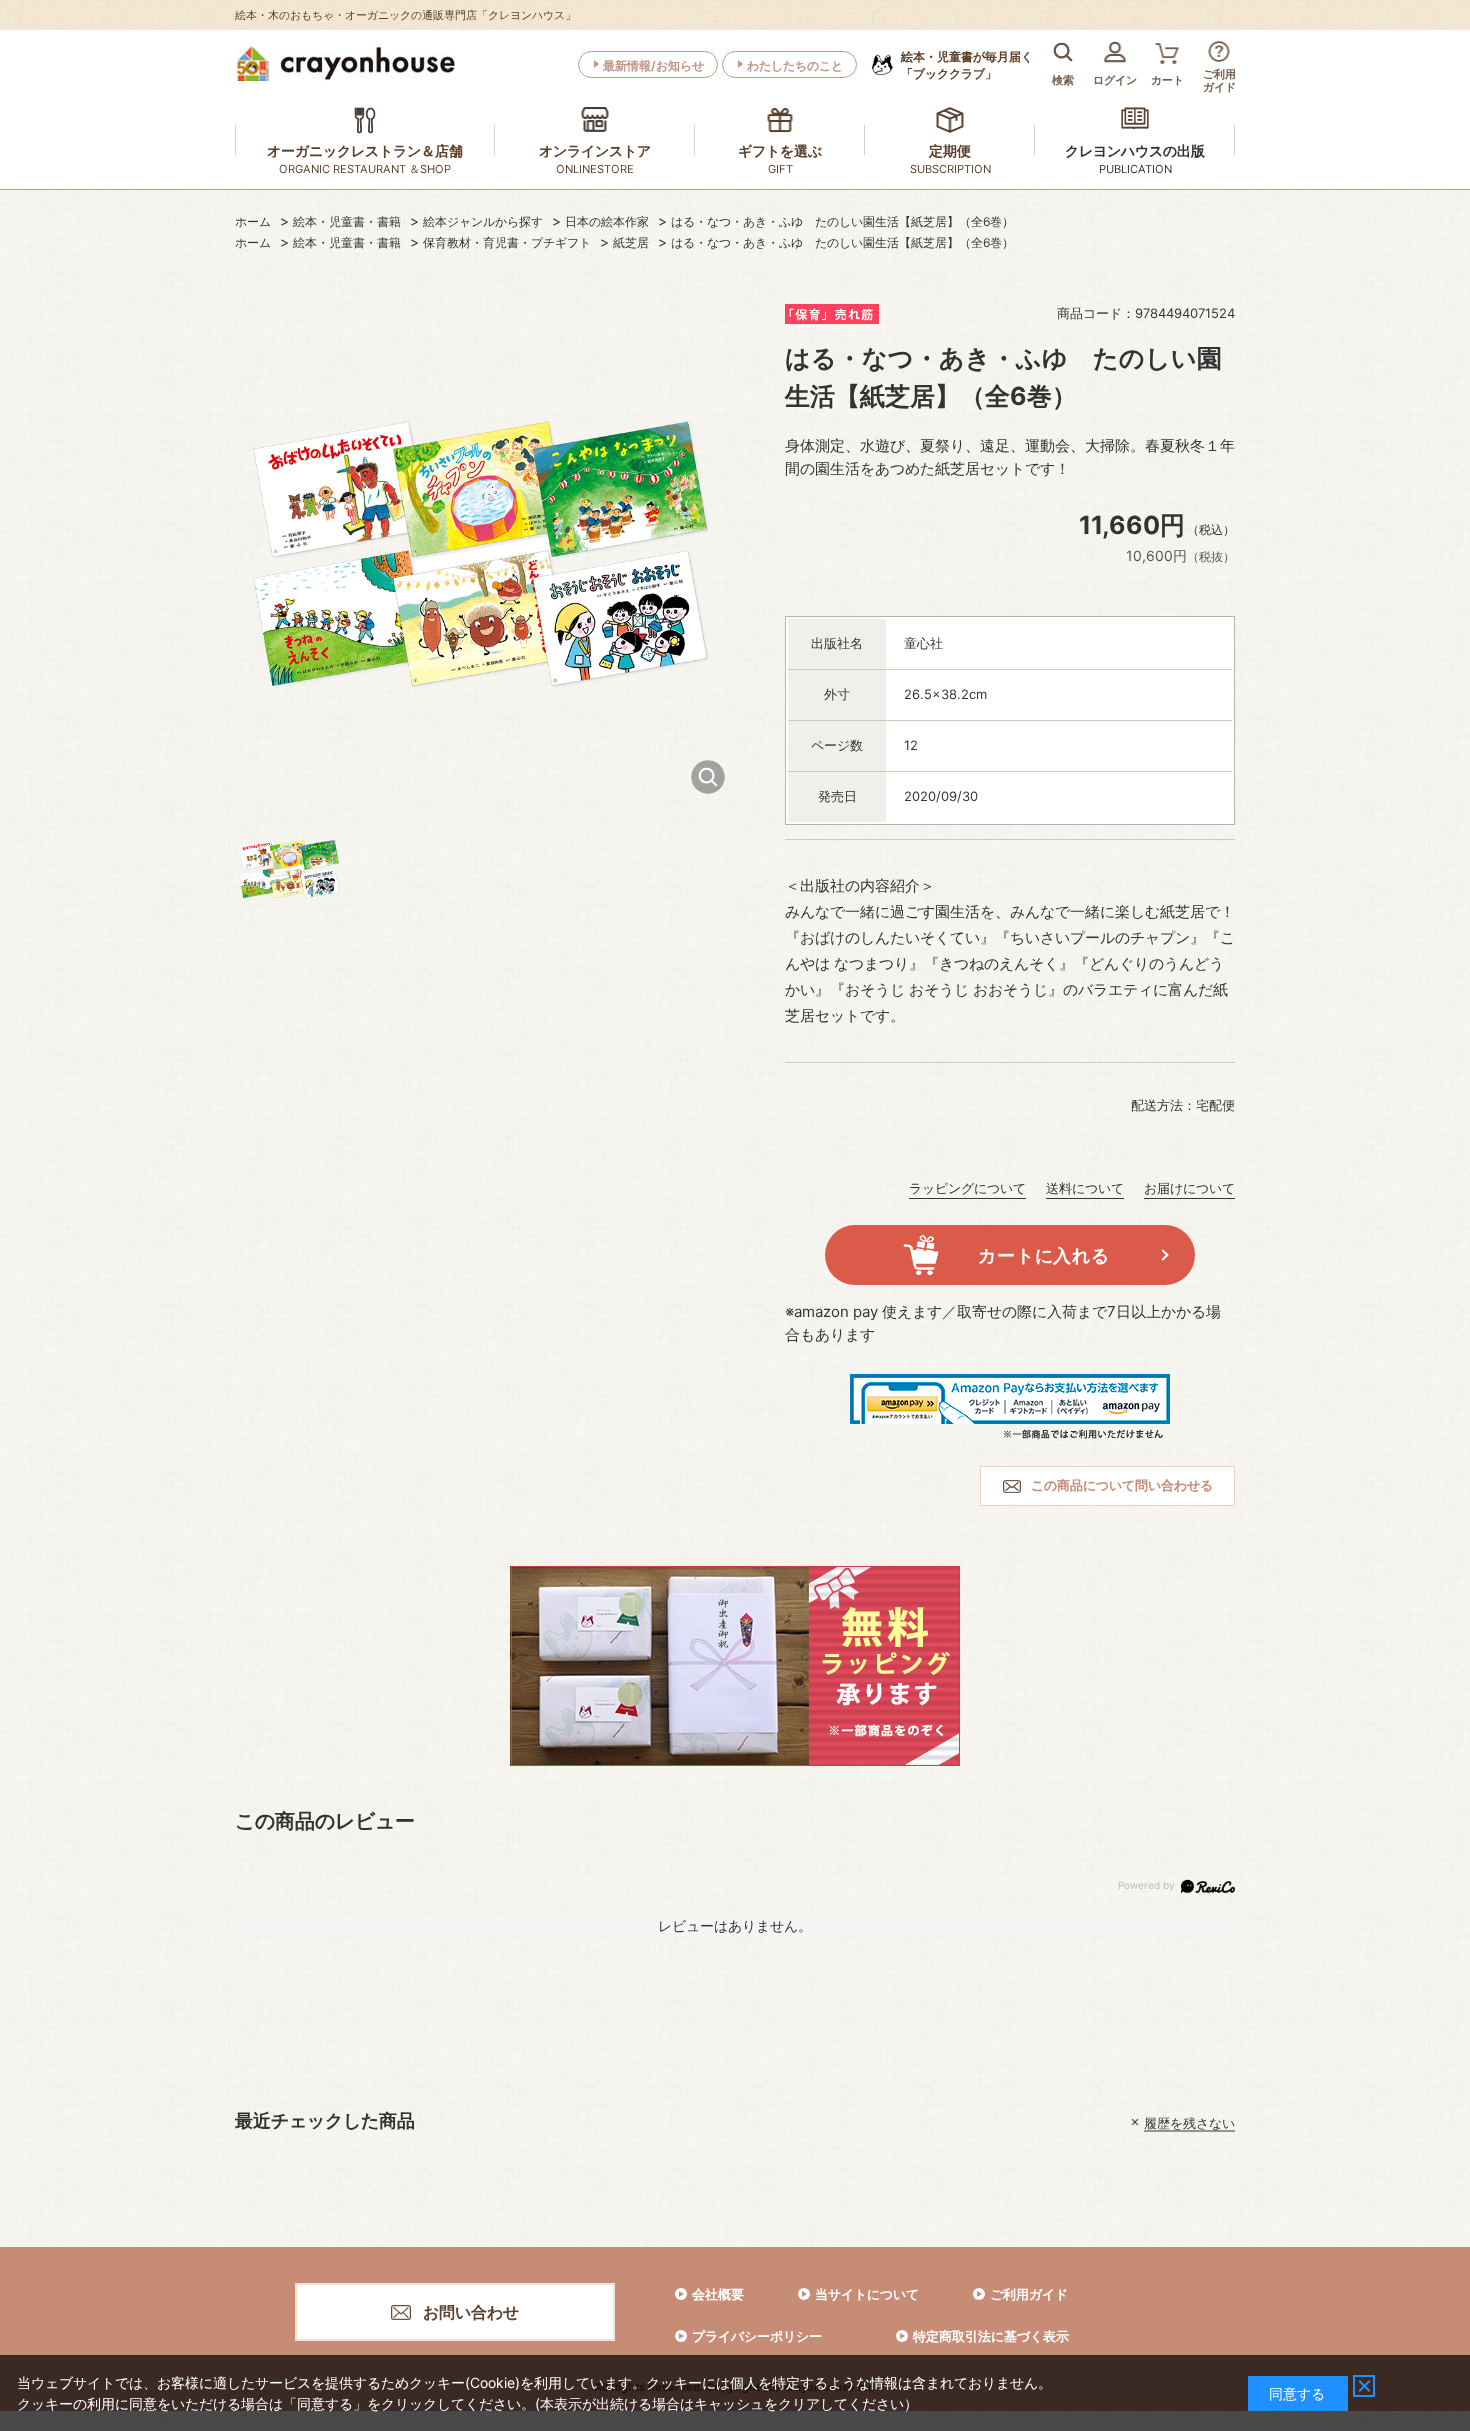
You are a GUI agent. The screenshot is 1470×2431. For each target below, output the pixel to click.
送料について (1085, 1188)
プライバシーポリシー (757, 2336)
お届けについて (1189, 1188)
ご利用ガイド (1029, 2294)
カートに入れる (1043, 1255)
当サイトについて (867, 2294)
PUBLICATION (1135, 169)
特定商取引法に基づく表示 (991, 2336)
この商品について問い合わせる (1122, 1485)
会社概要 (718, 2294)
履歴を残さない (1189, 2122)
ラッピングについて (967, 1188)
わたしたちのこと (795, 65)
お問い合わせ (471, 2312)
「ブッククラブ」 (967, 65)
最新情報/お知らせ (653, 65)
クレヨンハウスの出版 (1135, 150)
